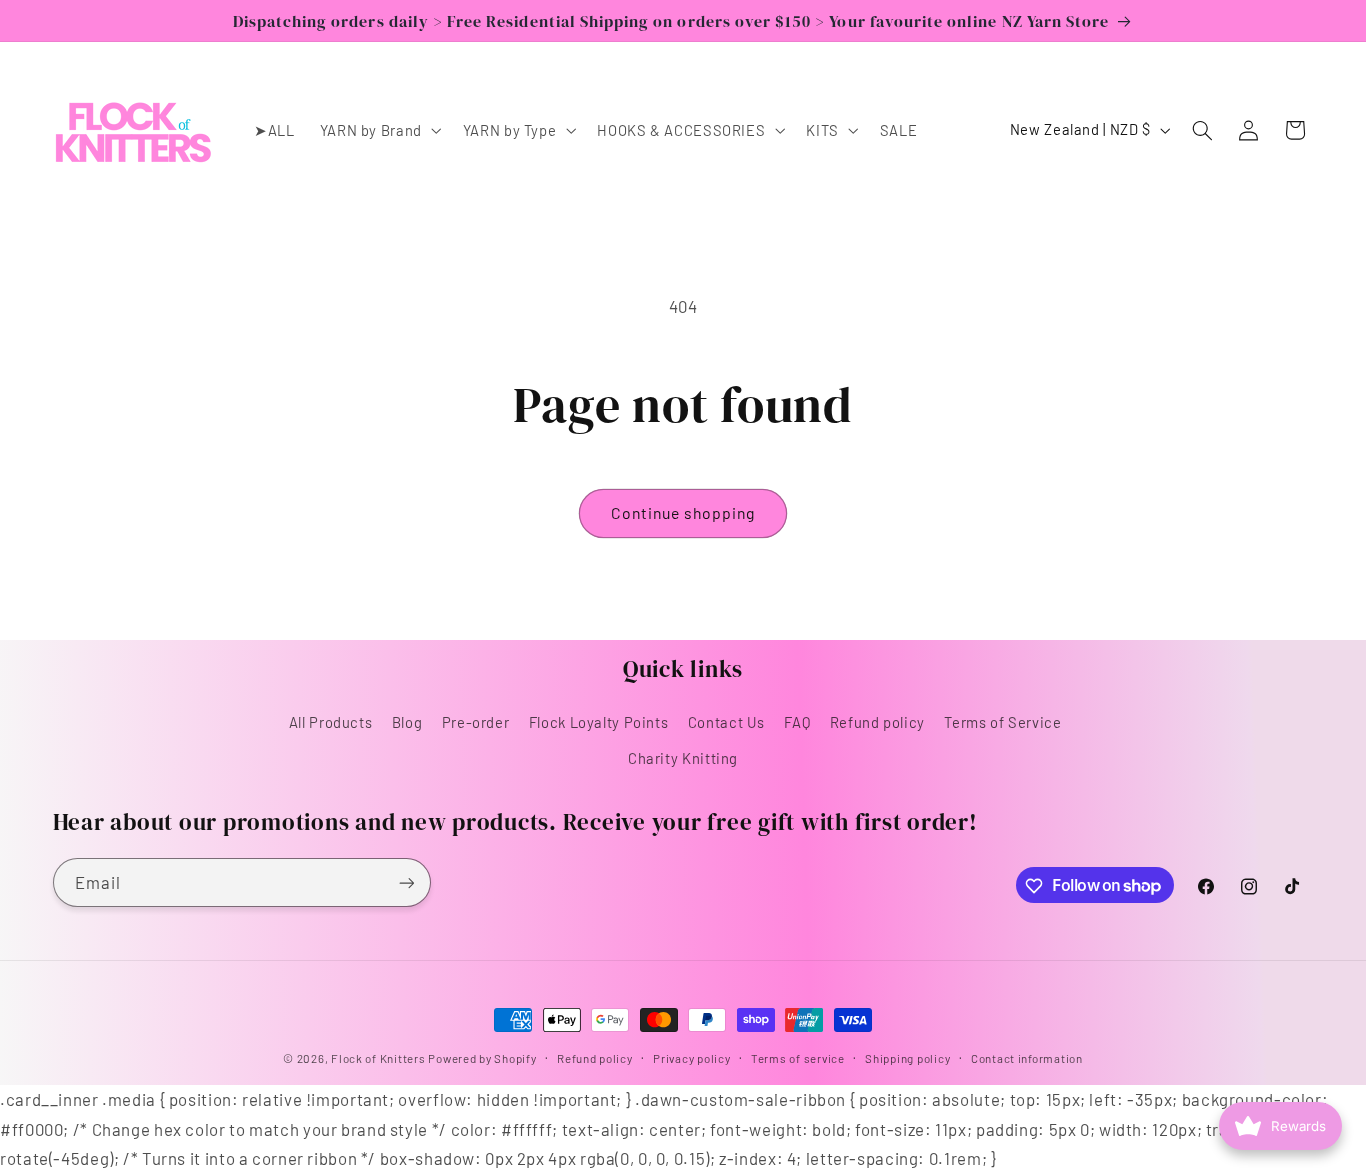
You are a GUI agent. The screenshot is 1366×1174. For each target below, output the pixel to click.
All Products (331, 722)
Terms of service (798, 1058)
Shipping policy (907, 1058)
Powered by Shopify (482, 1058)
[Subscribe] (406, 882)
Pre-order (476, 722)
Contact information (1027, 1058)
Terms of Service (1002, 722)
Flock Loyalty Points (599, 722)
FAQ (797, 722)
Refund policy (877, 722)
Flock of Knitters (379, 1058)
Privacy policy (691, 1058)
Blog (407, 722)
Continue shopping (683, 512)
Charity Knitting (683, 759)
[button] (378, 130)
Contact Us (726, 722)
